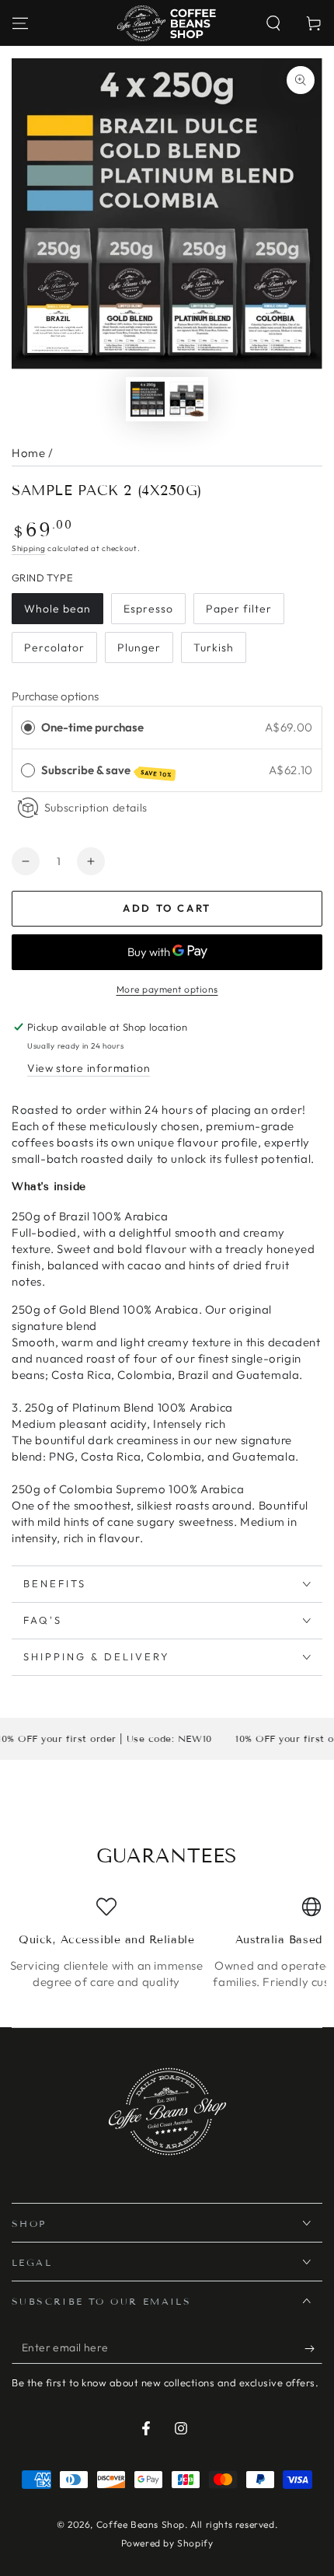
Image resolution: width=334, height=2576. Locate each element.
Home (28, 453)
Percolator (54, 647)
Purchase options (55, 696)
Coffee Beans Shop (141, 2524)
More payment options (167, 989)
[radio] (28, 728)
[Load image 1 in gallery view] (148, 399)
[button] (273, 23)
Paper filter (239, 609)
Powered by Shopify (167, 2543)
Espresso (148, 609)
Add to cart (167, 908)
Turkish (214, 647)
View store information (89, 1068)
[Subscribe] (313, 2348)
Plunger (139, 647)
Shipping (29, 548)
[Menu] (20, 23)
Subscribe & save (107, 771)
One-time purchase (92, 727)
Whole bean (57, 609)
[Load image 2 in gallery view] (186, 399)
